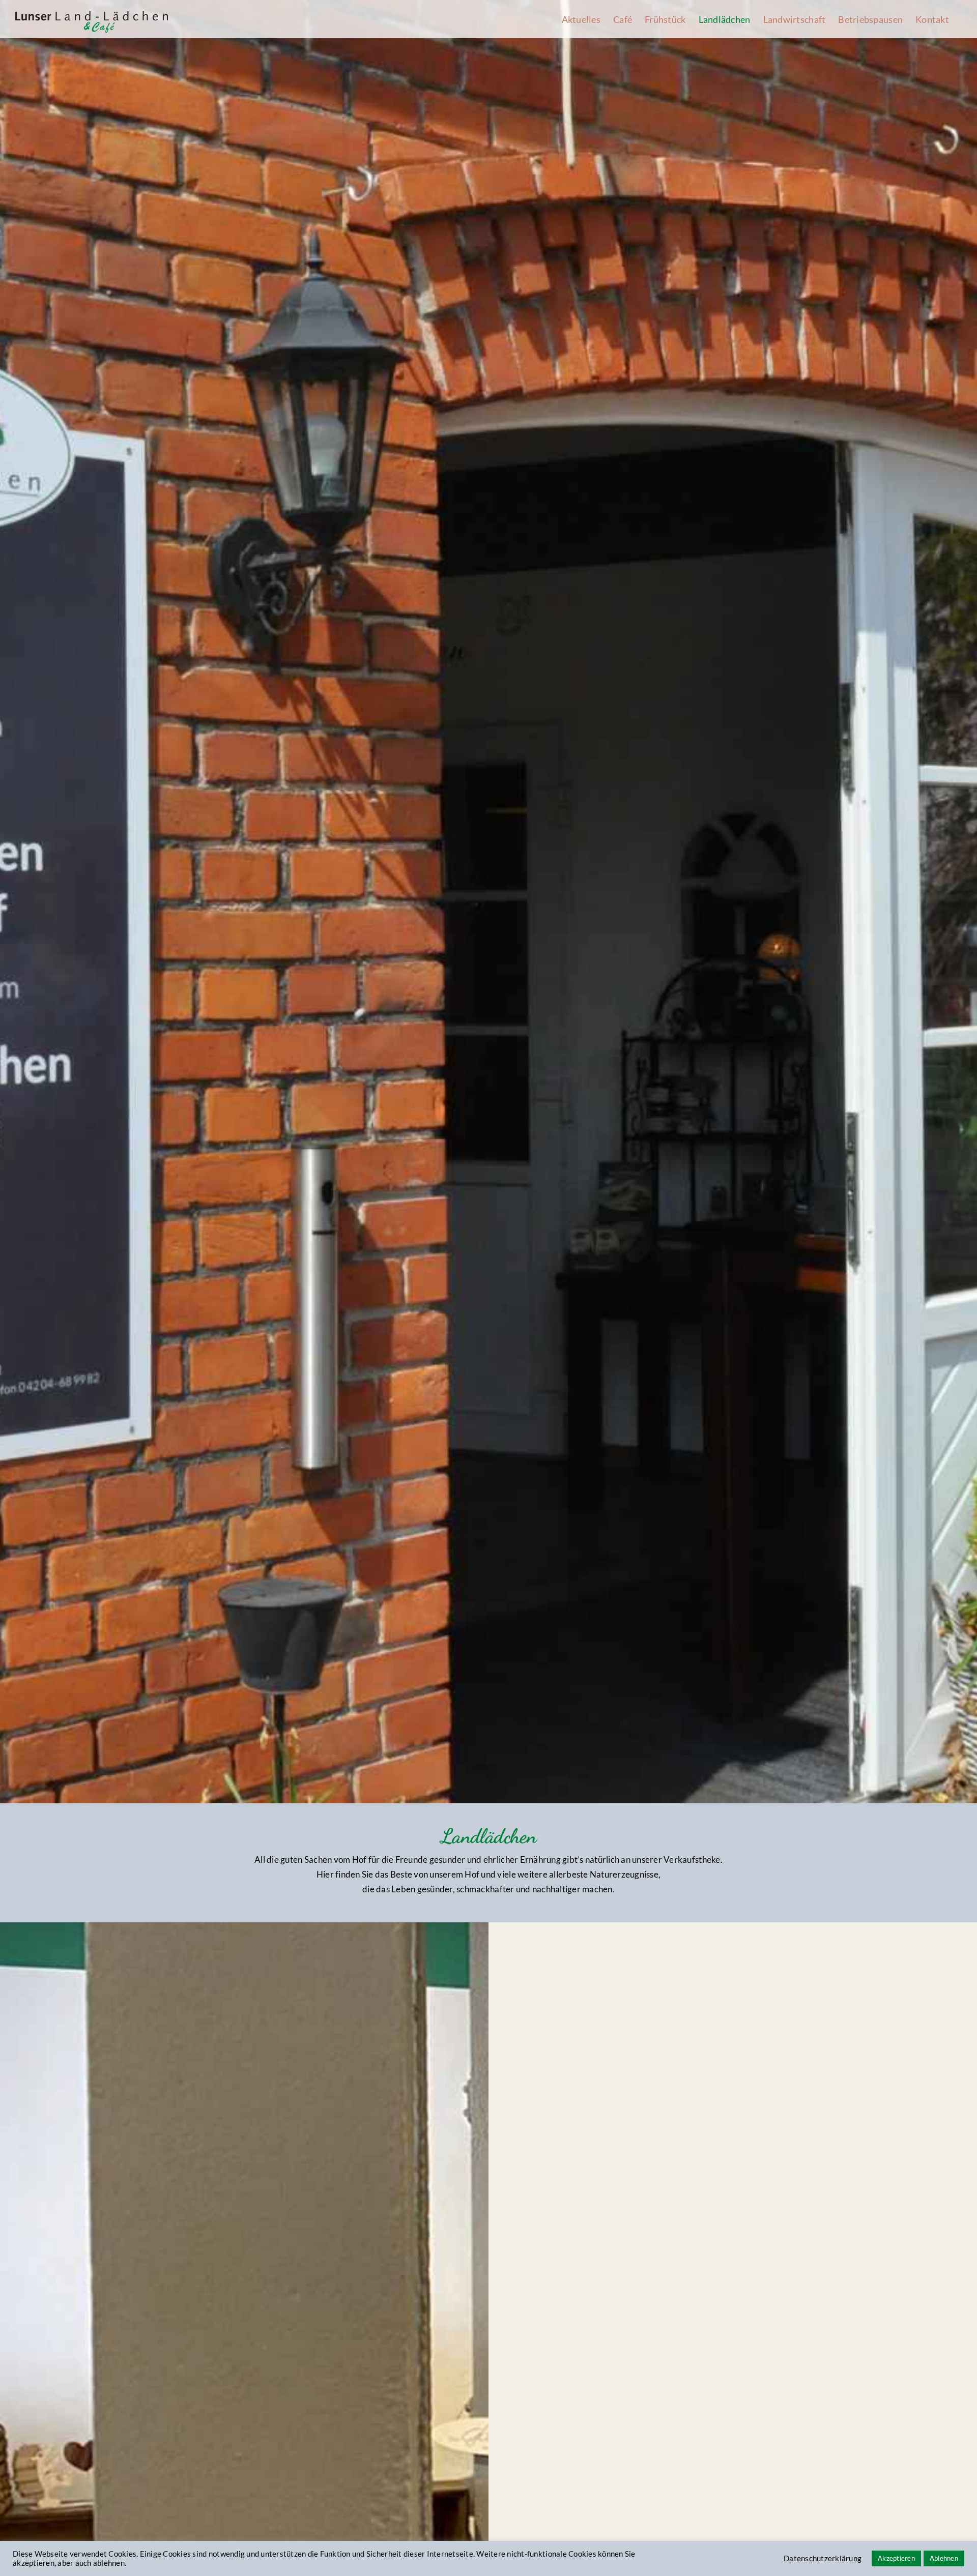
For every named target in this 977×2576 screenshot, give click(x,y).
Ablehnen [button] (944, 2558)
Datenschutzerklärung (823, 2558)
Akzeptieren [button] (896, 2558)
